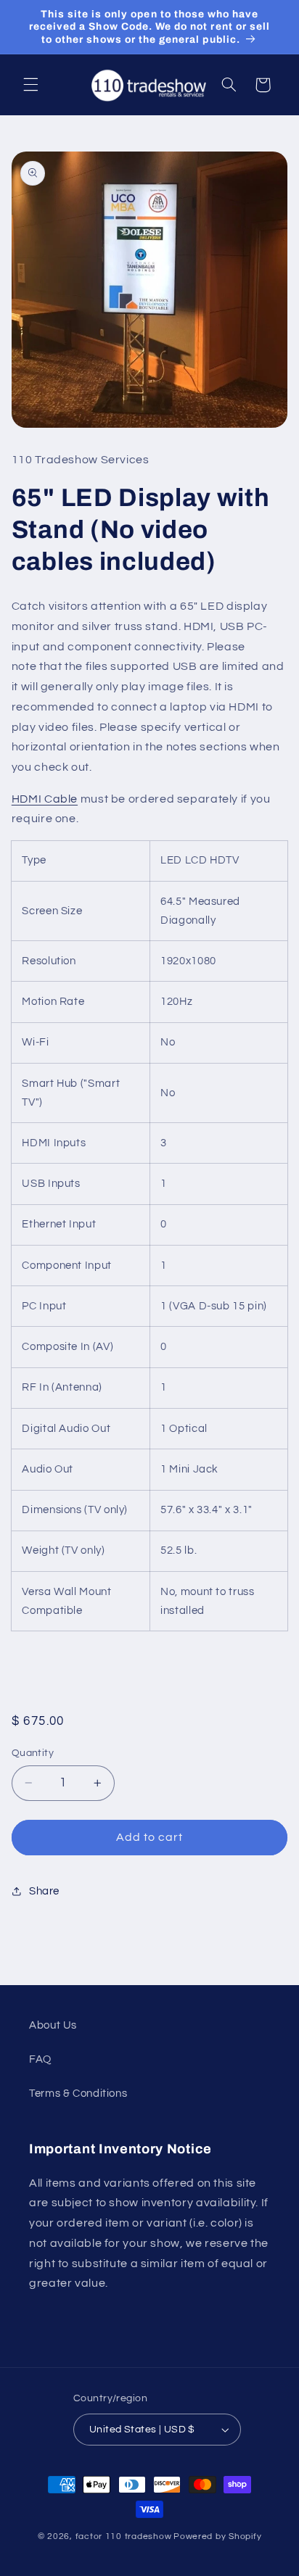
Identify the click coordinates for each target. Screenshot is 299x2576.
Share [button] (44, 1891)
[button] (30, 85)
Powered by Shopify (217, 2536)
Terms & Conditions (78, 2093)
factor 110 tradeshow (124, 2536)
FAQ (40, 2059)
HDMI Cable (45, 799)
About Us (53, 2025)
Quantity (33, 1753)
